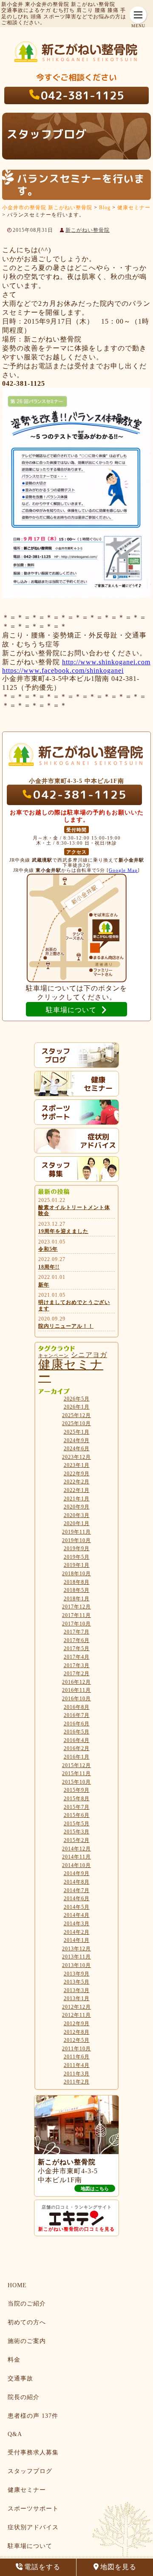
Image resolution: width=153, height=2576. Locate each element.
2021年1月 (77, 1499)
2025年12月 (76, 1415)
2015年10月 (76, 1782)
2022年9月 (77, 1474)
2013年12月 (76, 1949)
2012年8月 (77, 2032)
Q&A (15, 2434)
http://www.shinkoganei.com (106, 662)
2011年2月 (77, 2082)
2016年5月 (77, 1732)
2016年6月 (77, 1724)
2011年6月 (77, 2057)
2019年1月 (77, 1565)
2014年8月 (77, 1882)
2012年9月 (77, 2024)
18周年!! (49, 1267)
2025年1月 (77, 1432)
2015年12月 (76, 1765)
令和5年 (48, 1249)
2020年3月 (77, 1515)
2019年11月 (76, 1532)
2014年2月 (77, 1932)
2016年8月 (77, 1707)
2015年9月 (77, 1790)
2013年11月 (76, 1957)
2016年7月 (77, 1715)
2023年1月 (77, 1465)
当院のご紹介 (27, 2304)
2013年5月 (77, 1982)
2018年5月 (77, 1590)
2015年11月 (76, 1773)
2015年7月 (77, 1807)
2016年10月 (76, 1699)
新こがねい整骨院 (88, 230)
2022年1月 (77, 1490)
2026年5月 (77, 1399)
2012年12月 (76, 2007)
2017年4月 (77, 1657)
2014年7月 (77, 1890)
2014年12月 (76, 1849)
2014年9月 (77, 1873)
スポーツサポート (33, 2509)
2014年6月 (77, 1899)
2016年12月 (76, 1682)
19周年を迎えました (63, 1231)
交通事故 (20, 2378)
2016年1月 (77, 1757)
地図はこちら (95, 2189)
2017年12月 (76, 1607)
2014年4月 (77, 1915)
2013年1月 (77, 1998)
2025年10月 (76, 1423)
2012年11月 (76, 2015)
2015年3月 (77, 1832)
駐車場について (30, 2546)
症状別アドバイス (33, 2527)
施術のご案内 (27, 2341)
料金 (14, 2360)
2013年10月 (76, 1965)
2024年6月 (77, 1449)
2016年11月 (76, 1690)
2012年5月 (77, 2040)
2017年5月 (77, 1648)
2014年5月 (77, 1907)
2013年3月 (77, 1990)
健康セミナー (71, 1371)
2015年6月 (77, 1815)
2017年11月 (76, 1615)
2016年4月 (77, 1740)
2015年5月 (77, 1824)
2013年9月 (77, 1974)
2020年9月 (77, 1507)
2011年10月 (76, 2049)
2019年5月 (77, 1557)
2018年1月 (77, 1599)
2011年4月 (77, 2065)
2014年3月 (77, 1924)
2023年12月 (76, 1457)
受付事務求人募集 (33, 2452)
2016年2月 (77, 1748)
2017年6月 (77, 1640)
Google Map (123, 870)
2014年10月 (76, 1865)
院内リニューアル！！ (66, 1326)
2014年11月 (76, 1857)
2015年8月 (77, 1799)
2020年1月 (77, 1523)
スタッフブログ (30, 2471)
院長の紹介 (24, 2397)
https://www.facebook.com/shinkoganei (63, 670)
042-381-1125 (82, 95)
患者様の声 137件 (33, 2416)
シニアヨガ (89, 1355)
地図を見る (118, 2567)
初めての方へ (27, 2322)
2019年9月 (77, 1548)
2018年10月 (76, 1574)
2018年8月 (77, 1582)
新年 (44, 1285)
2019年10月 (76, 1540)
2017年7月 (77, 1632)
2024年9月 (77, 1440)
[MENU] (138, 15)
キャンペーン (54, 1356)
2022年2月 (77, 1482)
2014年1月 (77, 1940)
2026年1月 (77, 1407)
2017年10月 (76, 1624)
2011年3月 (77, 2074)
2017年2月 (77, 1674)
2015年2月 (77, 1840)
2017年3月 (77, 1665)
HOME (17, 2285)
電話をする (42, 2567)
